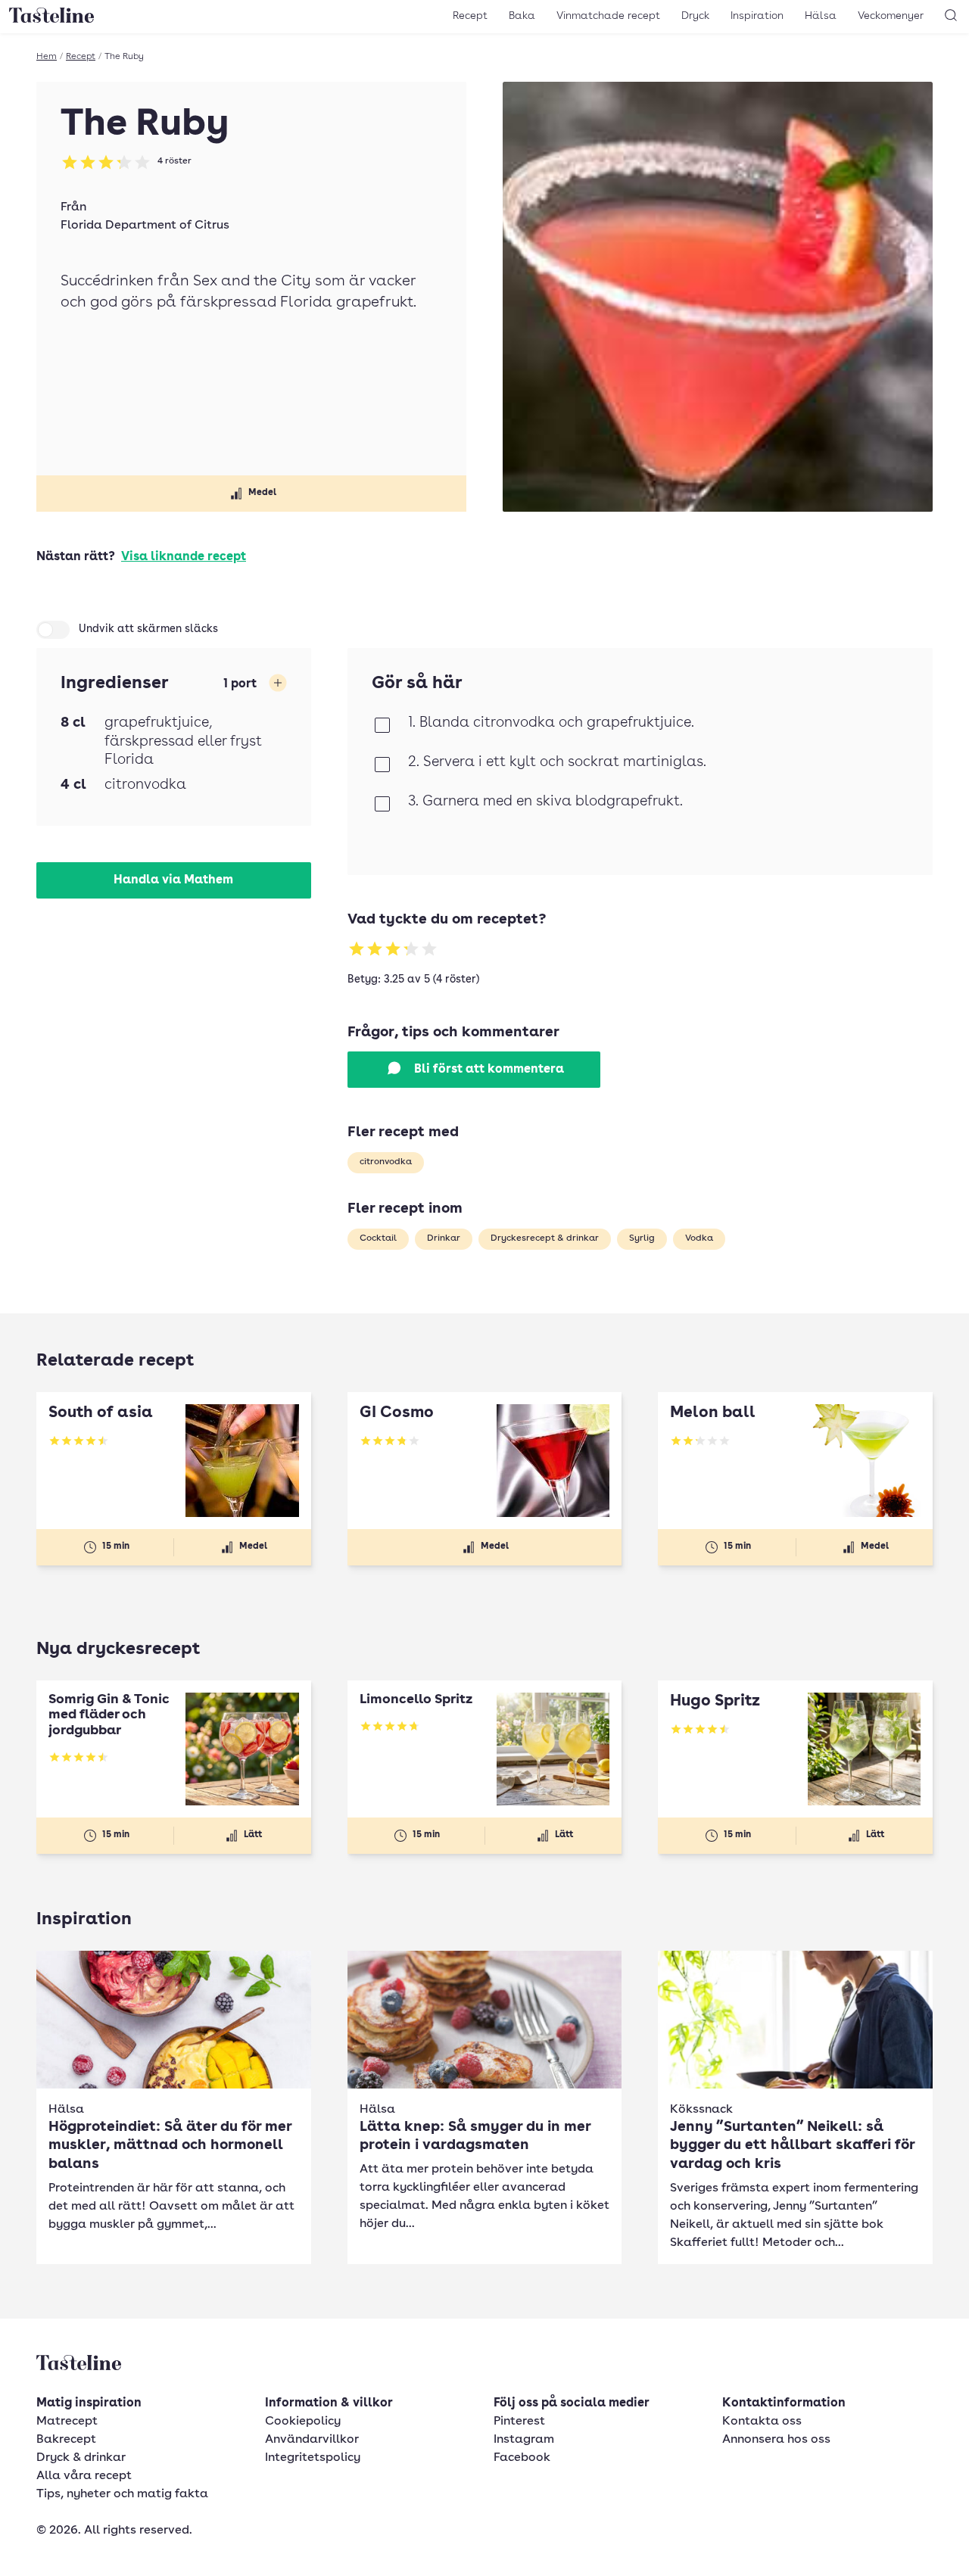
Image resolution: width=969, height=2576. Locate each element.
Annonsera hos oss (776, 2440)
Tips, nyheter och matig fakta (122, 2494)
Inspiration (757, 16)
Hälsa (821, 16)
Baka (522, 16)
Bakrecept (66, 2440)
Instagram (524, 2440)
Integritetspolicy (313, 2458)
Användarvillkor (312, 2440)
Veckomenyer (891, 16)
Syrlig (642, 1238)
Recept (470, 16)
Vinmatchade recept (608, 16)
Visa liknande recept (184, 557)
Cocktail (378, 1238)
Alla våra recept (84, 2476)
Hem (47, 57)
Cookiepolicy (303, 2422)
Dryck (695, 16)
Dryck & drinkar (81, 2458)
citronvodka (386, 1162)
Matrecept (67, 2422)
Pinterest (519, 2422)
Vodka (699, 1238)
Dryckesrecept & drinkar (545, 1238)
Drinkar (444, 1238)
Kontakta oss (762, 2422)
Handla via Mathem (173, 880)
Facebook (522, 2458)
